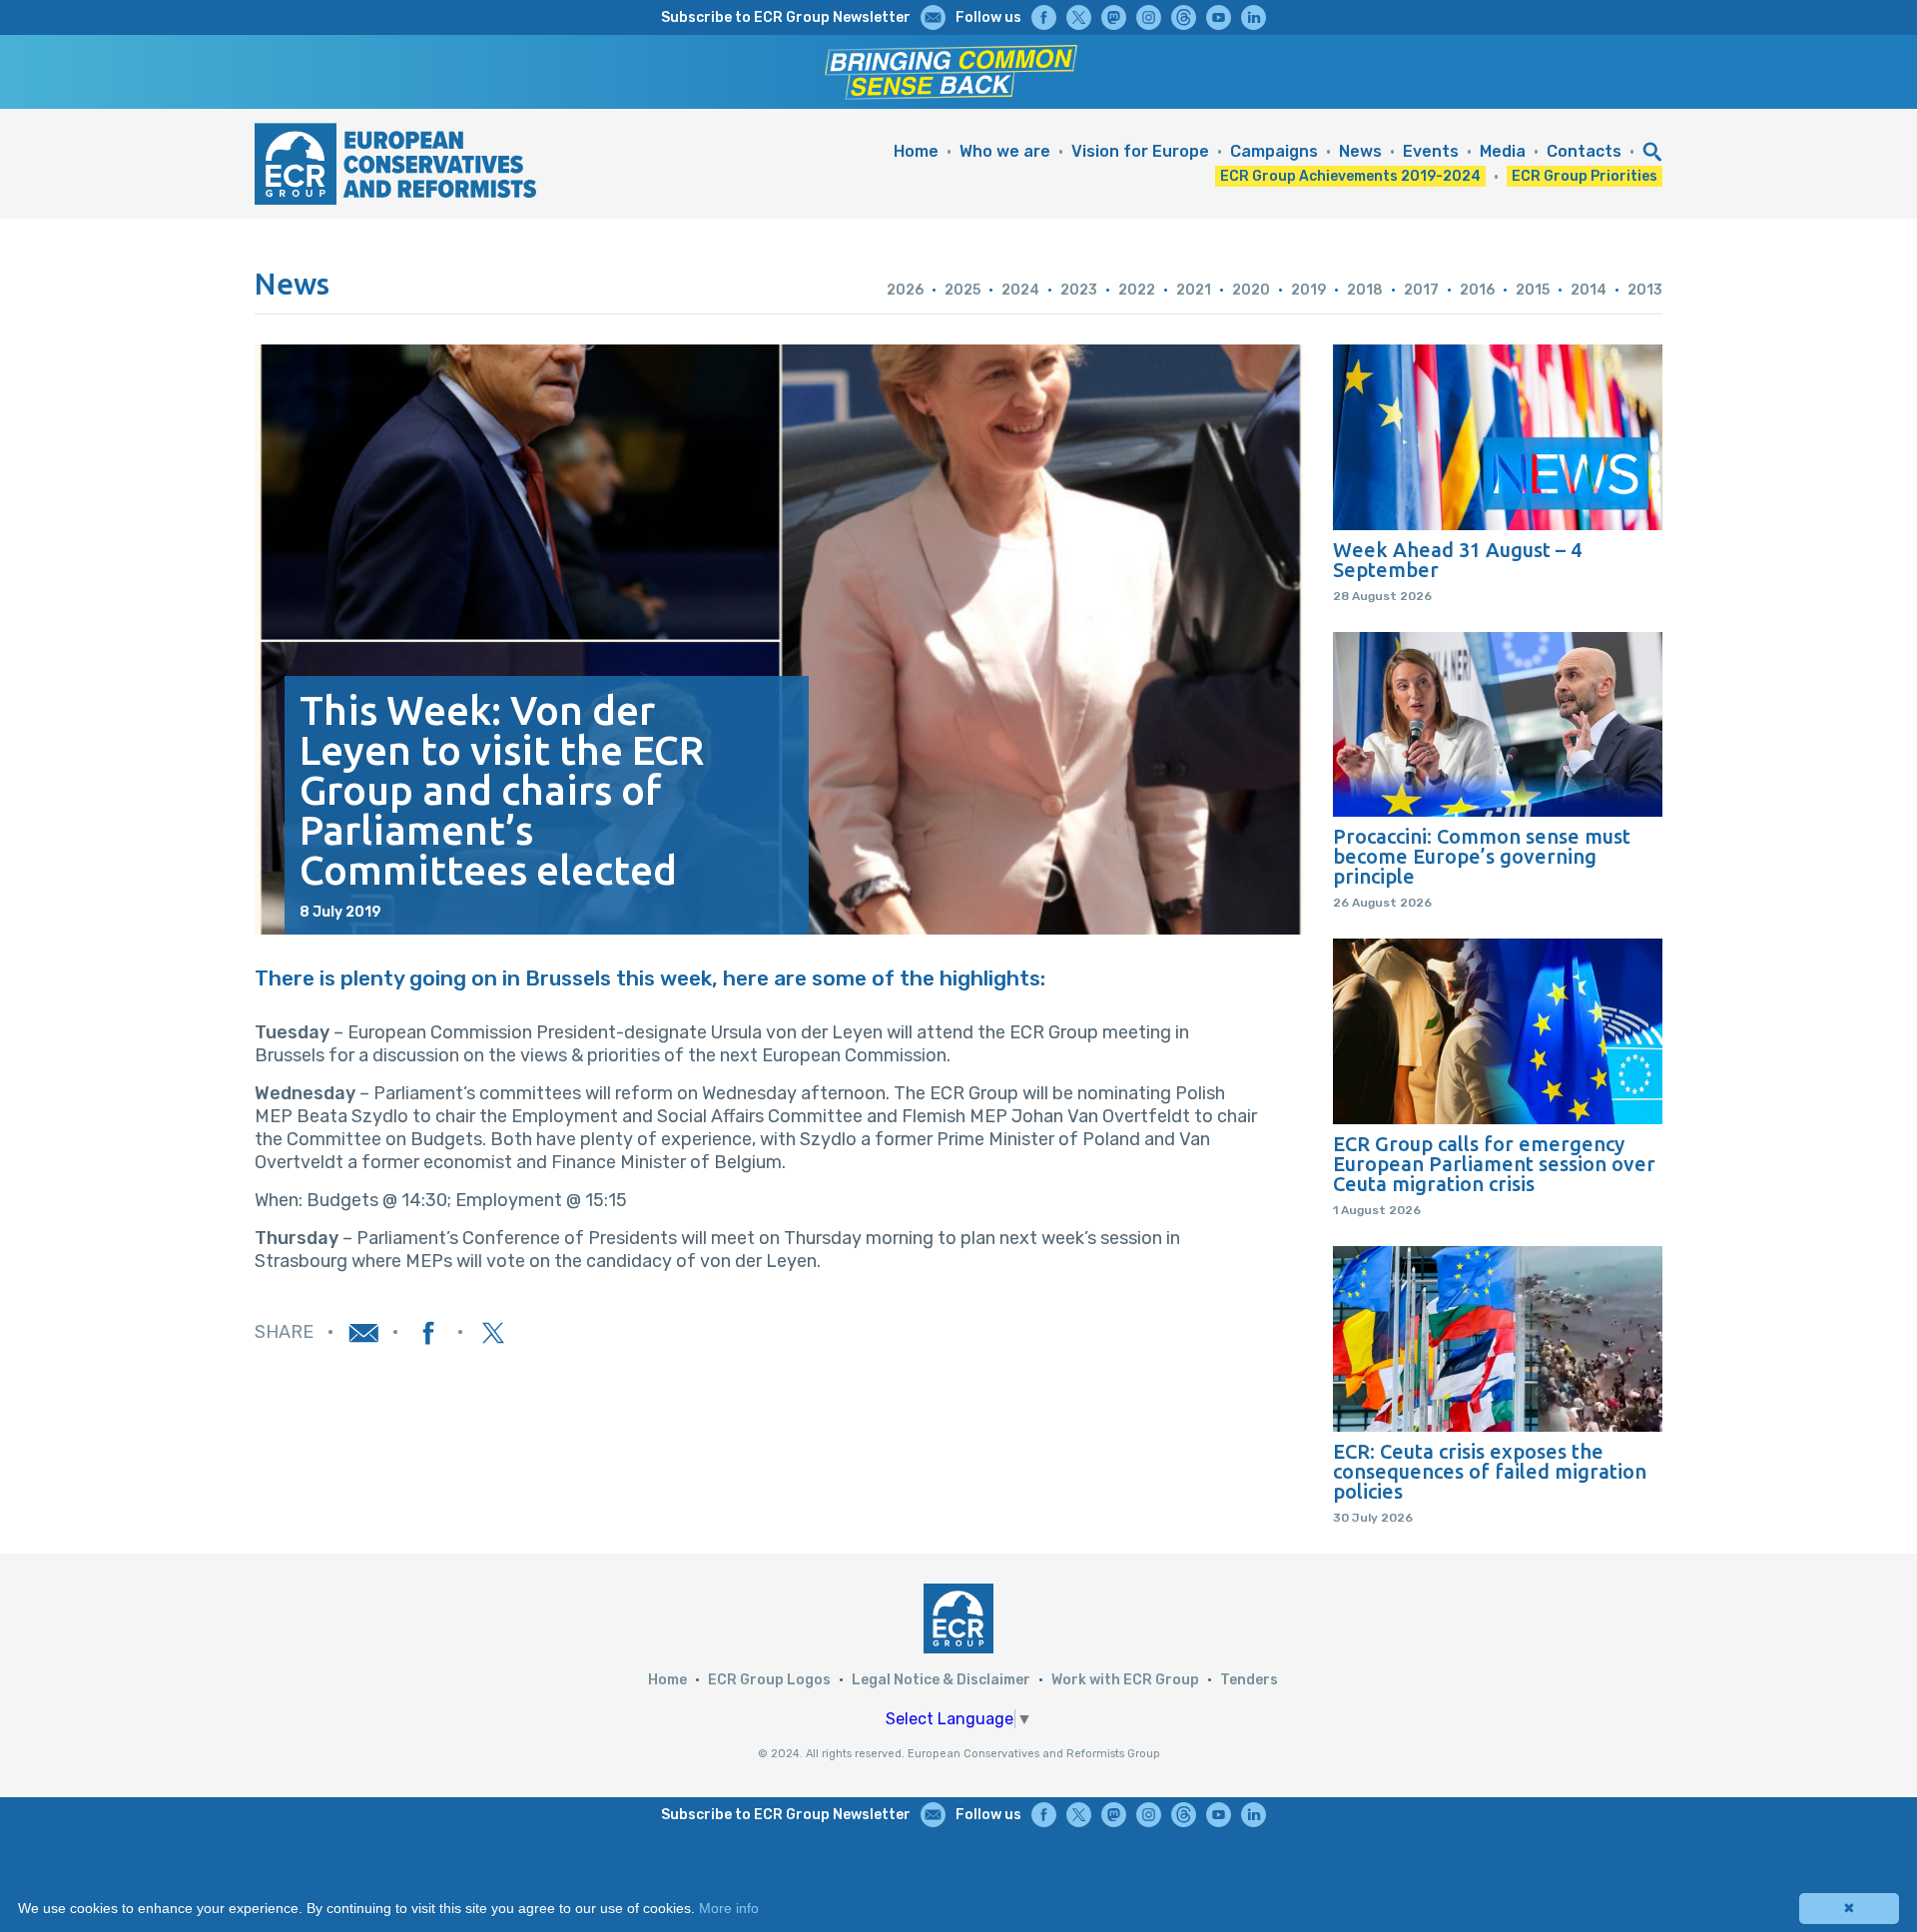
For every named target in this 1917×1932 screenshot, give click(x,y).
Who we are (1005, 151)
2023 (1079, 290)
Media (1503, 151)
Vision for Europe (1140, 151)
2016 (1477, 290)
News (1360, 151)
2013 (1645, 290)
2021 (1194, 290)
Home (916, 151)
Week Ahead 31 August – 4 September (1457, 560)
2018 (1365, 290)
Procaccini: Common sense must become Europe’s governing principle (1482, 857)
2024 (1020, 290)
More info (729, 1908)
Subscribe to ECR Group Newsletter (786, 17)
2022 (1137, 290)
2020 (1251, 290)
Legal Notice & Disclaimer (941, 1680)
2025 (962, 290)
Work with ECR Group (1125, 1680)
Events (1431, 151)
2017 (1421, 290)
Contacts (1584, 151)
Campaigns (1274, 151)
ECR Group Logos (769, 1680)
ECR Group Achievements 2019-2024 (1350, 176)
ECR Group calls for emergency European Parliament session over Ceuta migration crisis (1494, 1164)
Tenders (1249, 1680)
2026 (905, 290)
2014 (1589, 290)
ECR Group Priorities (1585, 176)
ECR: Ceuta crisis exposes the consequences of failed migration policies (1490, 1472)
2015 (1533, 290)
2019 (1308, 290)
